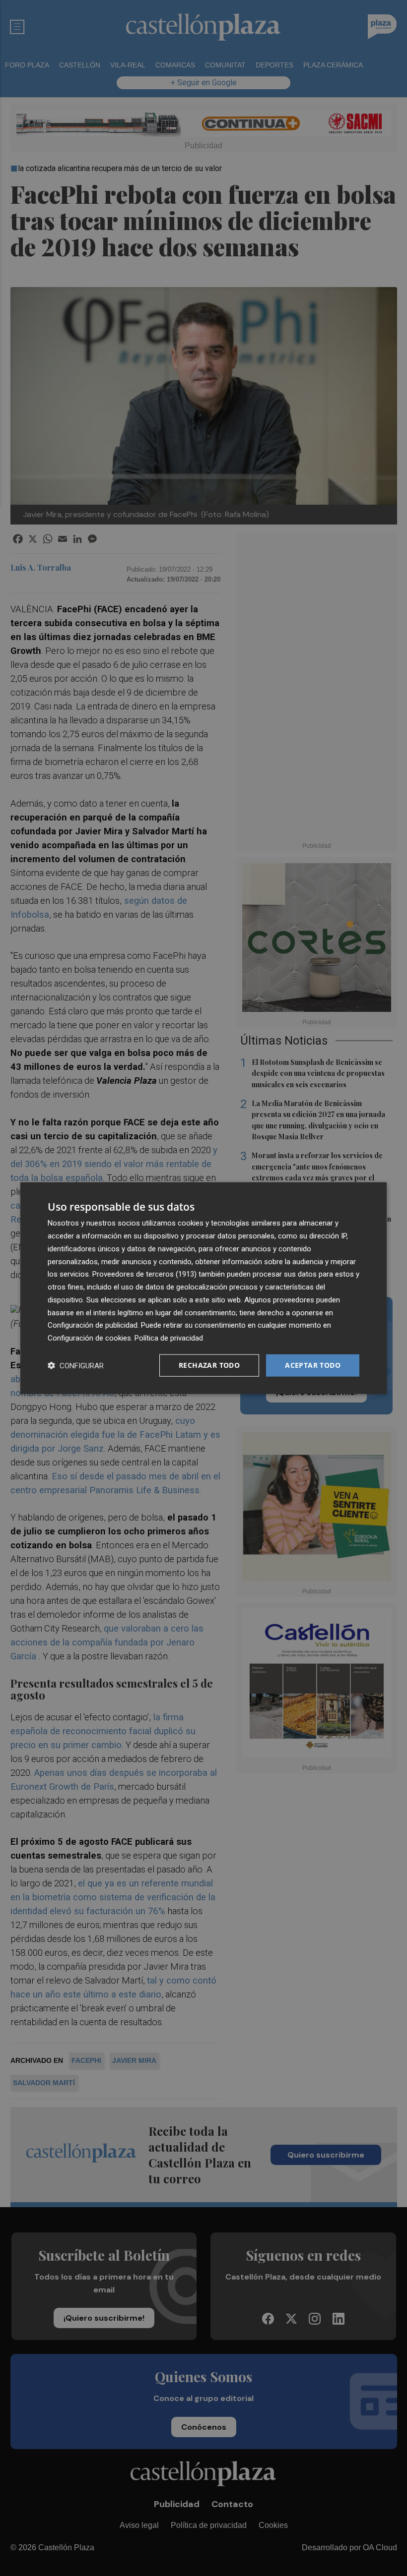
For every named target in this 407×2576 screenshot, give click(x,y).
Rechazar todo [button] (209, 1365)
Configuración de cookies (89, 1338)
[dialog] (203, 1288)
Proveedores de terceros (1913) (144, 1274)
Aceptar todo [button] (313, 1365)
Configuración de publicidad (93, 1325)
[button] (76, 1365)
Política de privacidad (169, 1338)
